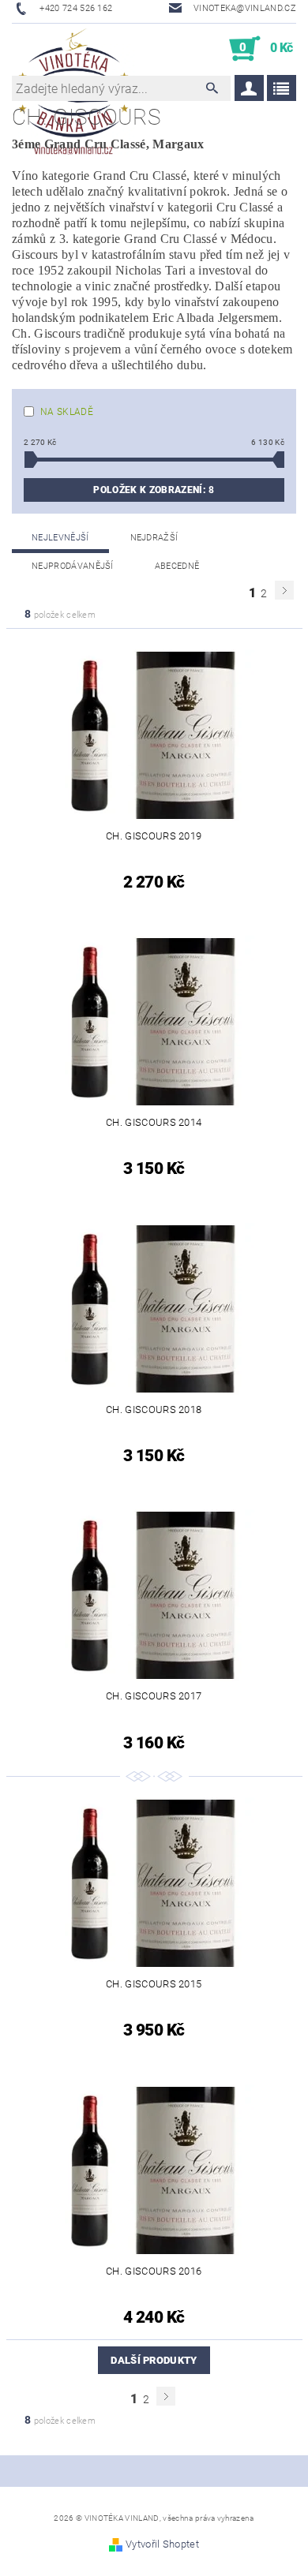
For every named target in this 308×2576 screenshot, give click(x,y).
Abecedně (177, 566)
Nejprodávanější (73, 566)
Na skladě (67, 412)
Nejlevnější (60, 538)
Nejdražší (154, 538)
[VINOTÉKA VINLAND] (73, 49)
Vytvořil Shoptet (162, 2544)
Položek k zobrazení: (154, 490)
